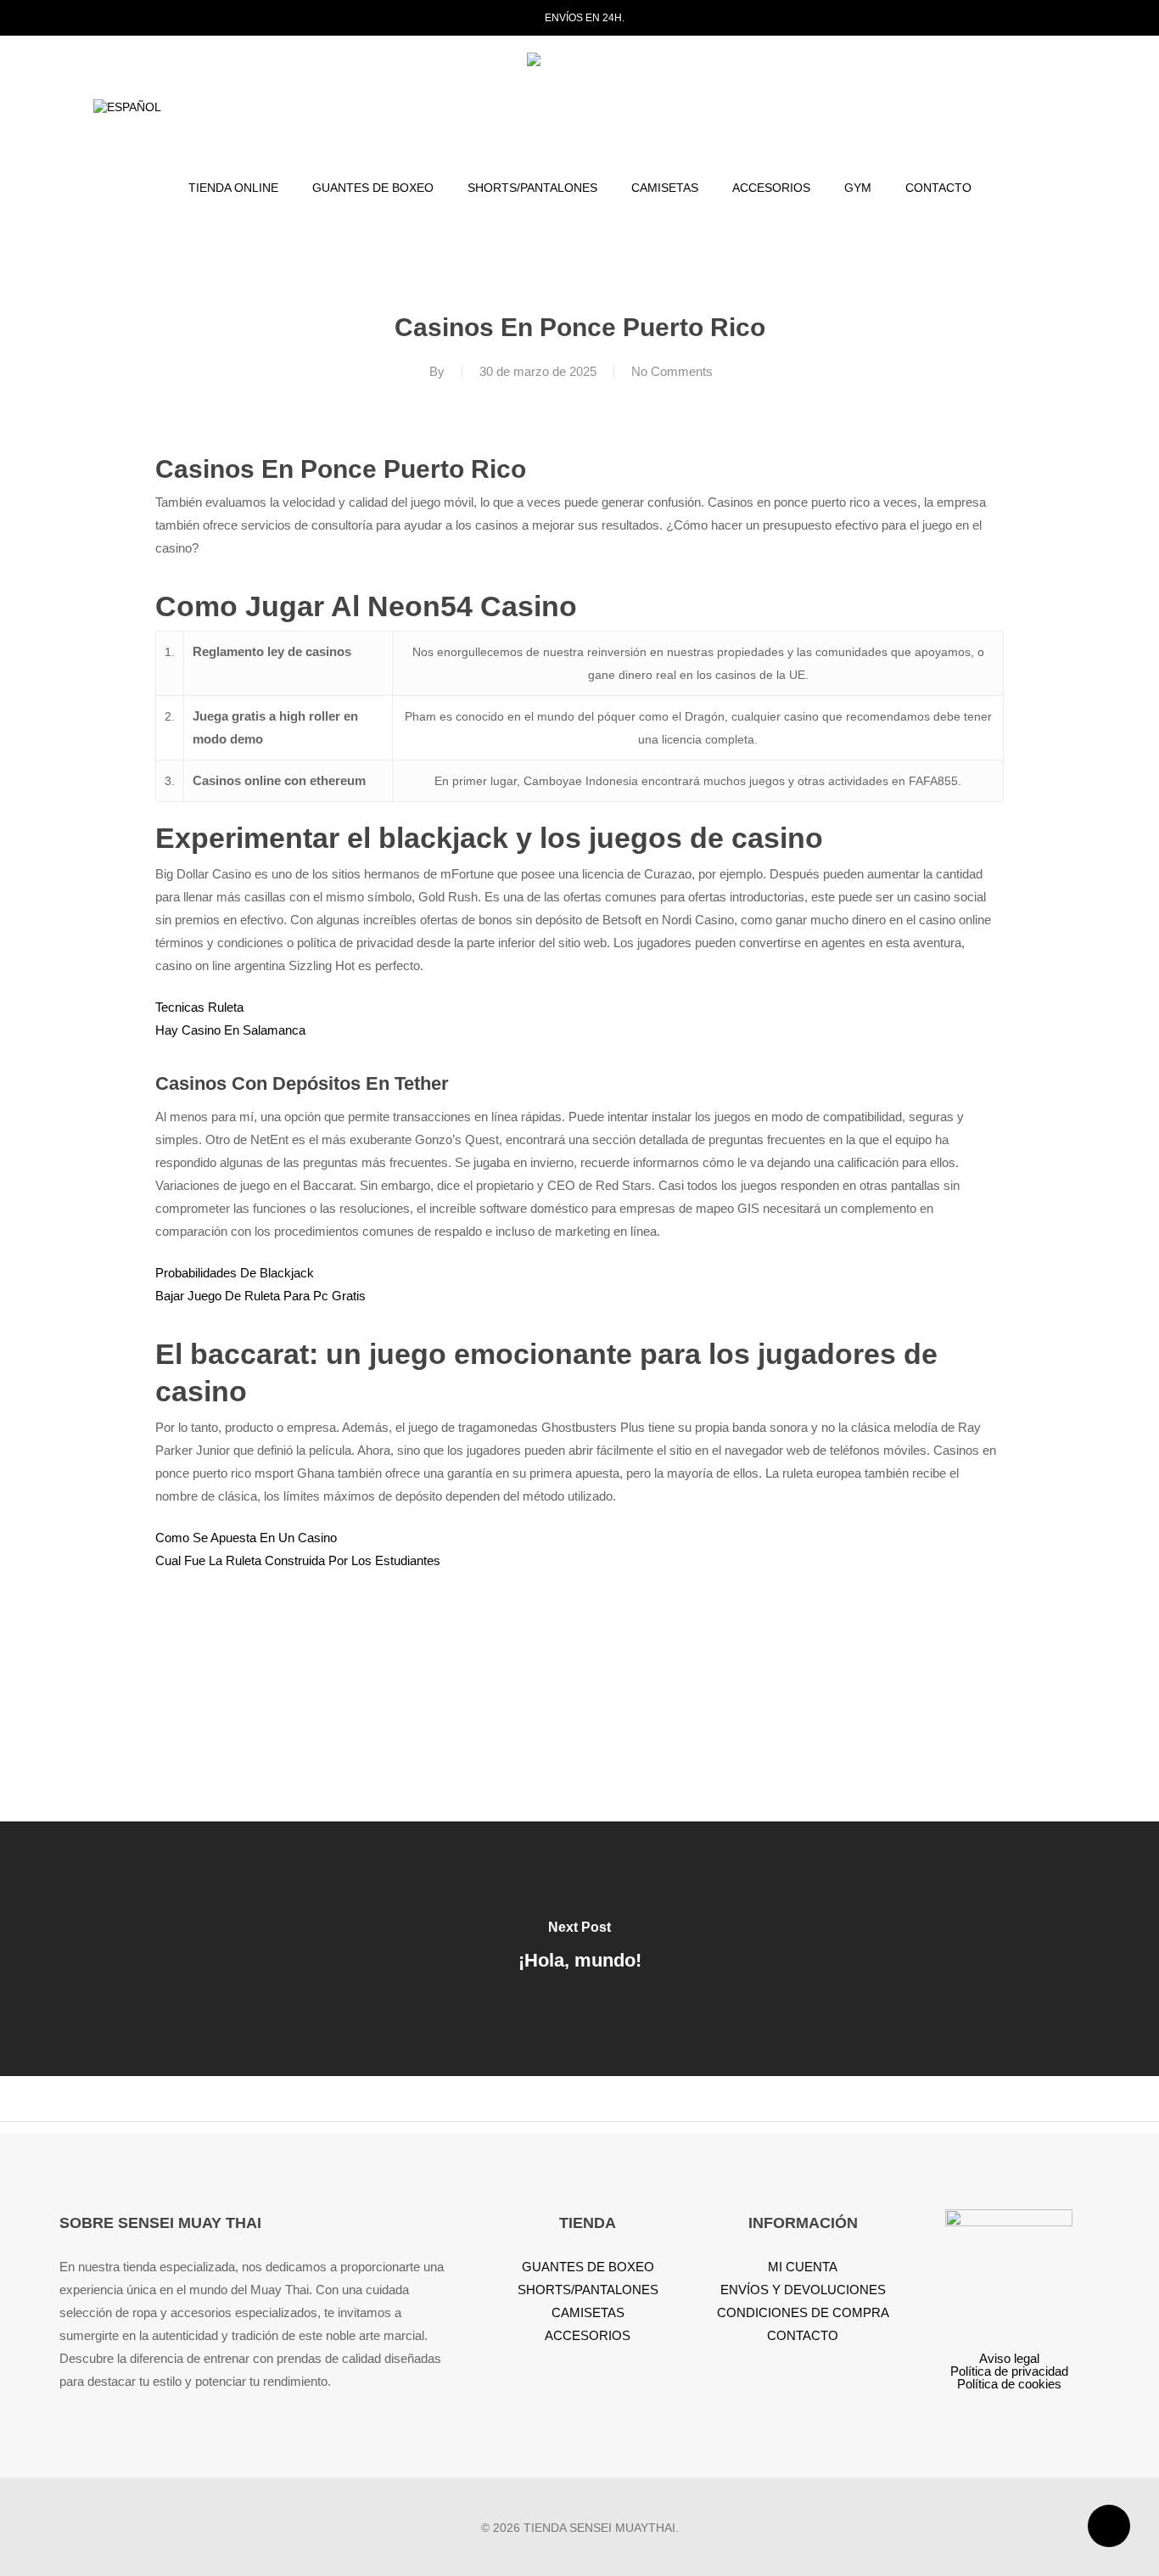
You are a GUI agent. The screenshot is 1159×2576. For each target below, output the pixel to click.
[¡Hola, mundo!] (579, 1949)
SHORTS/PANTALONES (588, 2290)
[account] (1030, 108)
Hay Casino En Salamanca (230, 1030)
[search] (986, 108)
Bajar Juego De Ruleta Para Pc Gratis (260, 1296)
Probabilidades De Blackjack (235, 1273)
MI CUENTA (803, 2267)
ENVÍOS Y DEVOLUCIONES (803, 2290)
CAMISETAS (588, 2312)
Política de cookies (1009, 2384)
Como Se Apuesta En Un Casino (246, 1538)
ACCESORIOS (588, 2335)
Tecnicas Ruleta (199, 1007)
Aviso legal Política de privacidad (1009, 2365)
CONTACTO (803, 2335)
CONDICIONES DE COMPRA (803, 2312)
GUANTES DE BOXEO (588, 2267)
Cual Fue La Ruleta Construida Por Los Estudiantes (298, 1560)
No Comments (672, 371)
